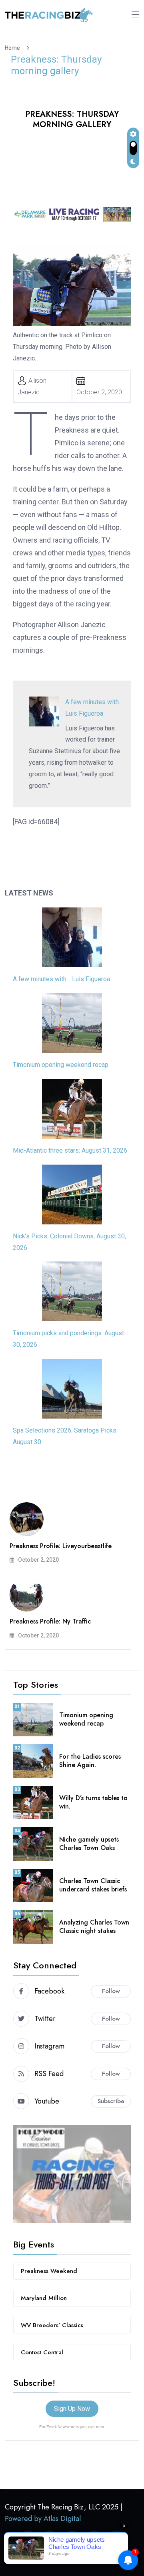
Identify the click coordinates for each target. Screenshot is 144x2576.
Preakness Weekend (49, 2271)
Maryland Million (44, 2298)
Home (14, 48)
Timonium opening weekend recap (61, 1065)
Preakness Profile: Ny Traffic (50, 1621)
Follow (111, 1991)
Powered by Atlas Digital (43, 2519)
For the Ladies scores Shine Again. (90, 1761)
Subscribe (111, 2101)
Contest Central (42, 2352)
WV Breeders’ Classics (52, 2325)
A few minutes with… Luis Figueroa (61, 979)
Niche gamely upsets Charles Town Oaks (89, 1844)
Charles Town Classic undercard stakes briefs (93, 1885)
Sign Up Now (72, 2409)
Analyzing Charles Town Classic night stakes (94, 1927)
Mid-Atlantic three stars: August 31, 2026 (70, 1150)
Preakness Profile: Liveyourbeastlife (61, 1546)
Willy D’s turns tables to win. (93, 1802)
